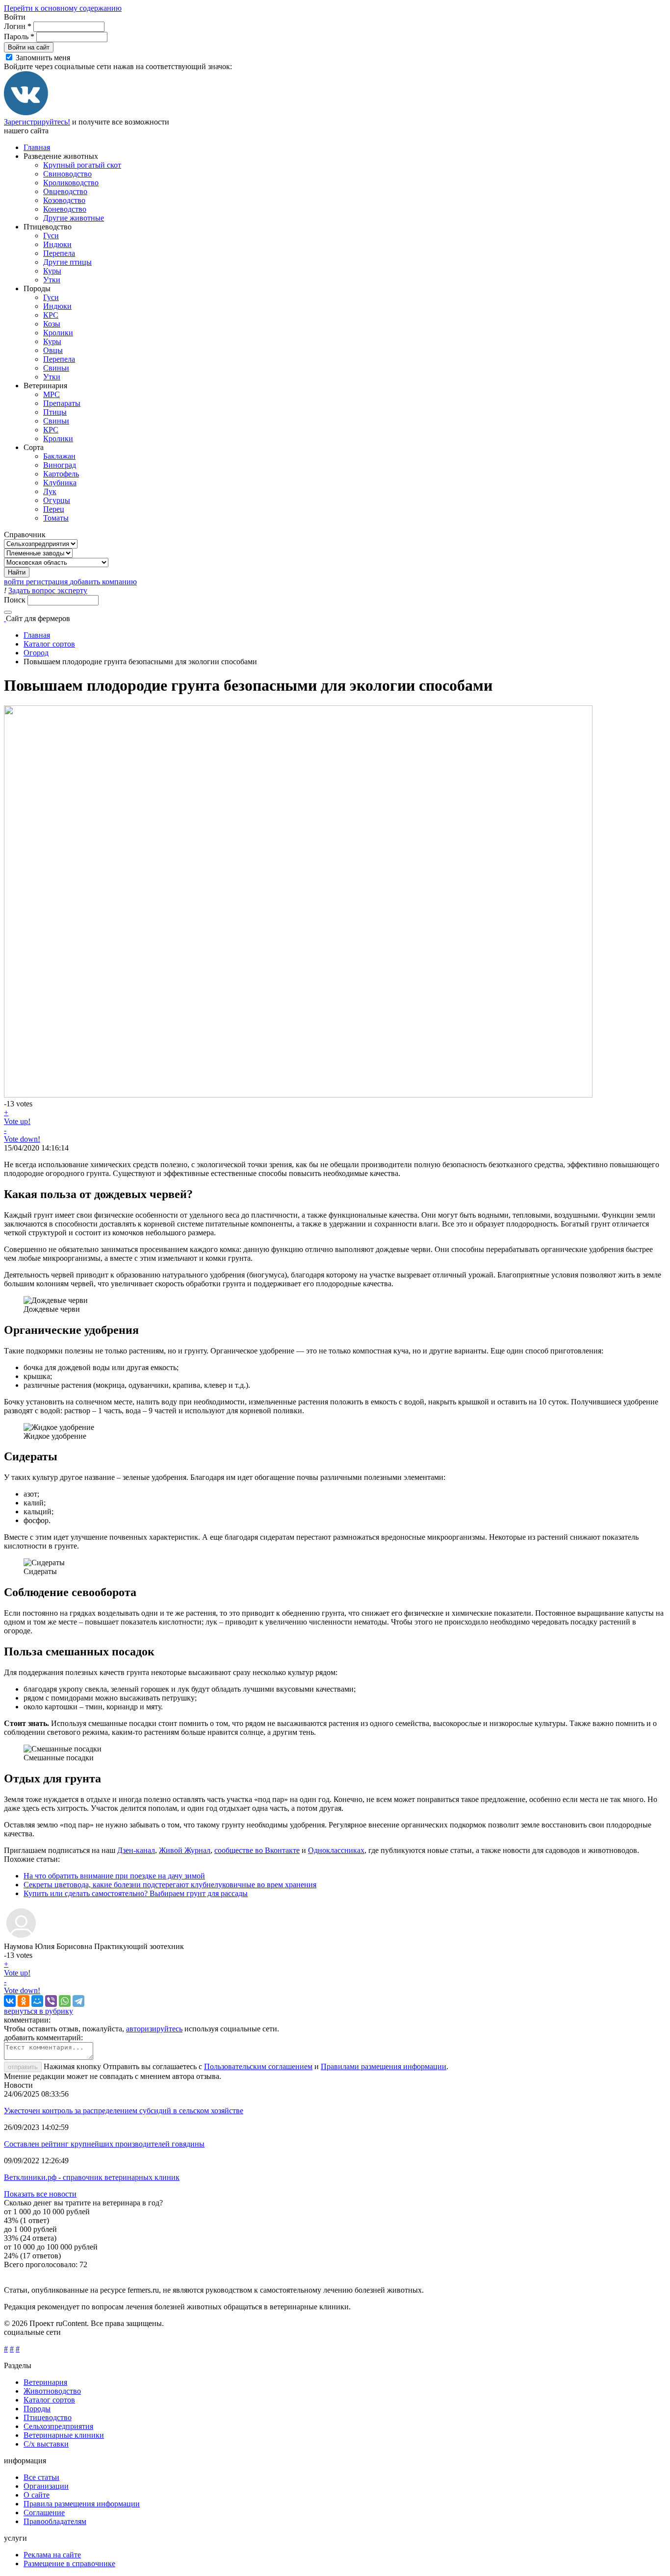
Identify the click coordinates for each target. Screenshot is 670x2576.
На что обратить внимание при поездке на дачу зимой (114, 1876)
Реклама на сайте (52, 2555)
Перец (54, 509)
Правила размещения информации (82, 2504)
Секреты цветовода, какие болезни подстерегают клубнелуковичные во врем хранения (170, 1885)
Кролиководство (71, 183)
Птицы (55, 412)
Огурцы (57, 500)
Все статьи (41, 2477)
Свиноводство (67, 174)
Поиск (16, 600)
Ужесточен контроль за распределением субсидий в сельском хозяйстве (124, 2111)
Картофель (61, 474)
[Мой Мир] (37, 2001)
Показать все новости (40, 2194)
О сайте (37, 2495)
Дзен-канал (136, 1850)
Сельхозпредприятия (58, 2426)
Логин (18, 26)
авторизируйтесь (154, 2029)
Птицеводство (48, 2417)
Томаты (56, 518)
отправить (23, 2067)
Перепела (59, 253)
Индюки (57, 244)
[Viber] (51, 2001)
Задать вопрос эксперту (48, 590)
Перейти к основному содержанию (63, 8)
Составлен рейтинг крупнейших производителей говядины (104, 2144)
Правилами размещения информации (384, 2066)
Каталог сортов (49, 644)
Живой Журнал (185, 1850)
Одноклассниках (336, 1850)
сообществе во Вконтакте (257, 1850)
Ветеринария (45, 2382)
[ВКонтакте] (26, 113)
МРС (52, 394)
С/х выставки (46, 2444)
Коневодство (65, 209)
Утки (52, 280)
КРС (51, 315)
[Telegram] (78, 2001)
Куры (52, 271)
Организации (46, 2486)
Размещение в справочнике (69, 2563)
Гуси (51, 236)
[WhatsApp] (65, 2001)
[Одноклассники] (24, 2001)
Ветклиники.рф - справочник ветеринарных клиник (92, 2177)
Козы (52, 324)
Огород (36, 653)
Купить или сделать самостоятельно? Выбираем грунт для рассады (136, 1893)
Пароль (19, 37)
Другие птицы (67, 262)
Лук (50, 491)
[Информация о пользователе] (21, 1938)
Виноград (60, 465)
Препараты (62, 403)
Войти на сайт (29, 47)
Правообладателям (55, 2521)
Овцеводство (65, 191)
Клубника (60, 483)
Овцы (53, 350)
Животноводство (52, 2391)
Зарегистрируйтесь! (37, 122)
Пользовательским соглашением (258, 2066)
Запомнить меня (43, 58)
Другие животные (74, 218)
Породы (37, 2409)
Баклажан (59, 456)
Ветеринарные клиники (64, 2435)
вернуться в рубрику (39, 2011)
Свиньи (56, 368)
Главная (37, 147)
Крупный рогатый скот (82, 165)
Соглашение (44, 2513)
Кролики (58, 333)
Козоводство (64, 200)
